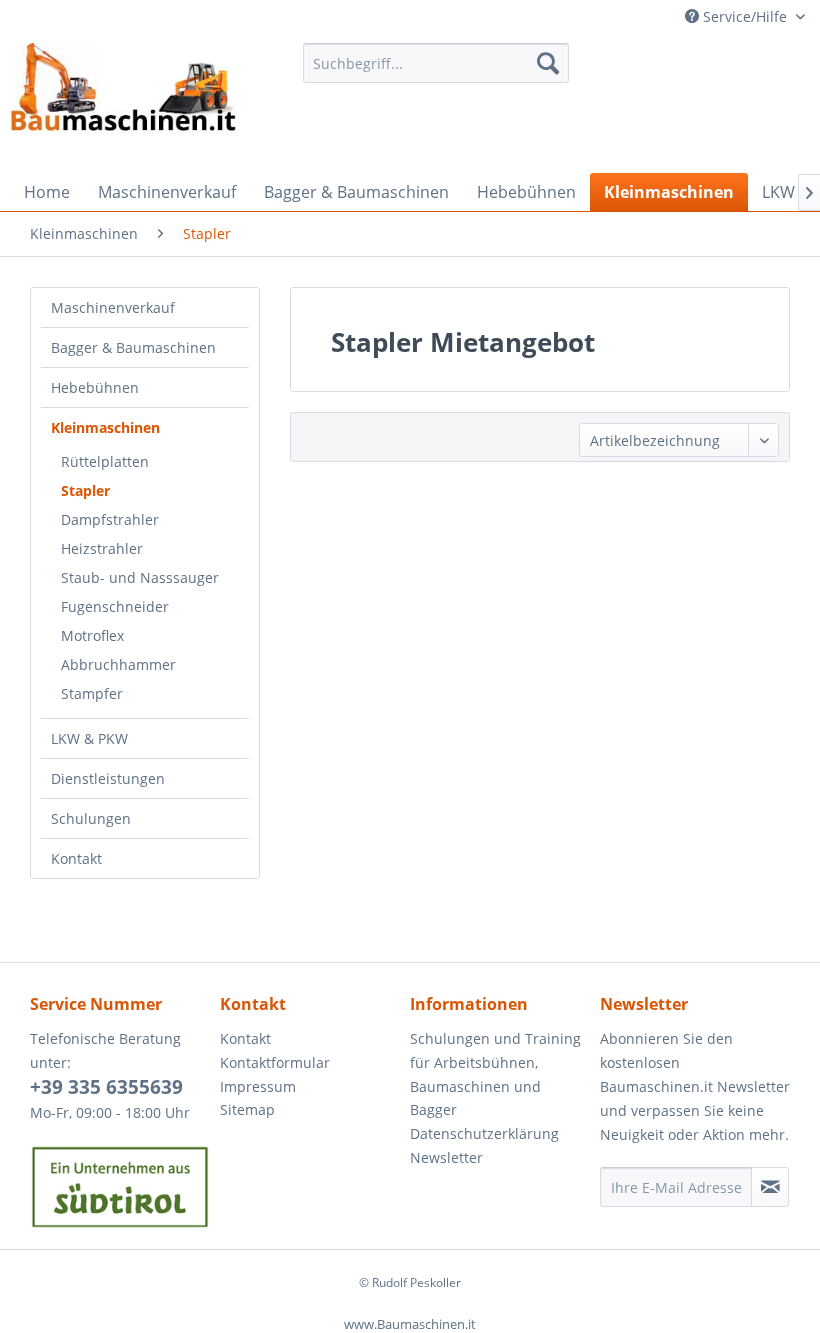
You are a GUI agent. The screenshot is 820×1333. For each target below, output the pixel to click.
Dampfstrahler (110, 519)
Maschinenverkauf (113, 307)
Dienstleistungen (108, 778)
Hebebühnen (95, 387)
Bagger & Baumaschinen (133, 347)
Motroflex (92, 635)
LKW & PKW (89, 738)
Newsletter (446, 1157)
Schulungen (91, 818)
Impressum (258, 1086)
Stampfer (92, 693)
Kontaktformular (275, 1062)
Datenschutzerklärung (484, 1133)
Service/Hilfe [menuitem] (745, 16)
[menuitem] (436, 63)
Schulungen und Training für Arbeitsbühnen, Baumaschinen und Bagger (495, 1074)
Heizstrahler (102, 548)
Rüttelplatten (105, 461)
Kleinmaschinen (105, 427)
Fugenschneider (115, 606)
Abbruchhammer (118, 664)
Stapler (85, 490)
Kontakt (76, 858)
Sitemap (247, 1109)
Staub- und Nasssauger (140, 577)
